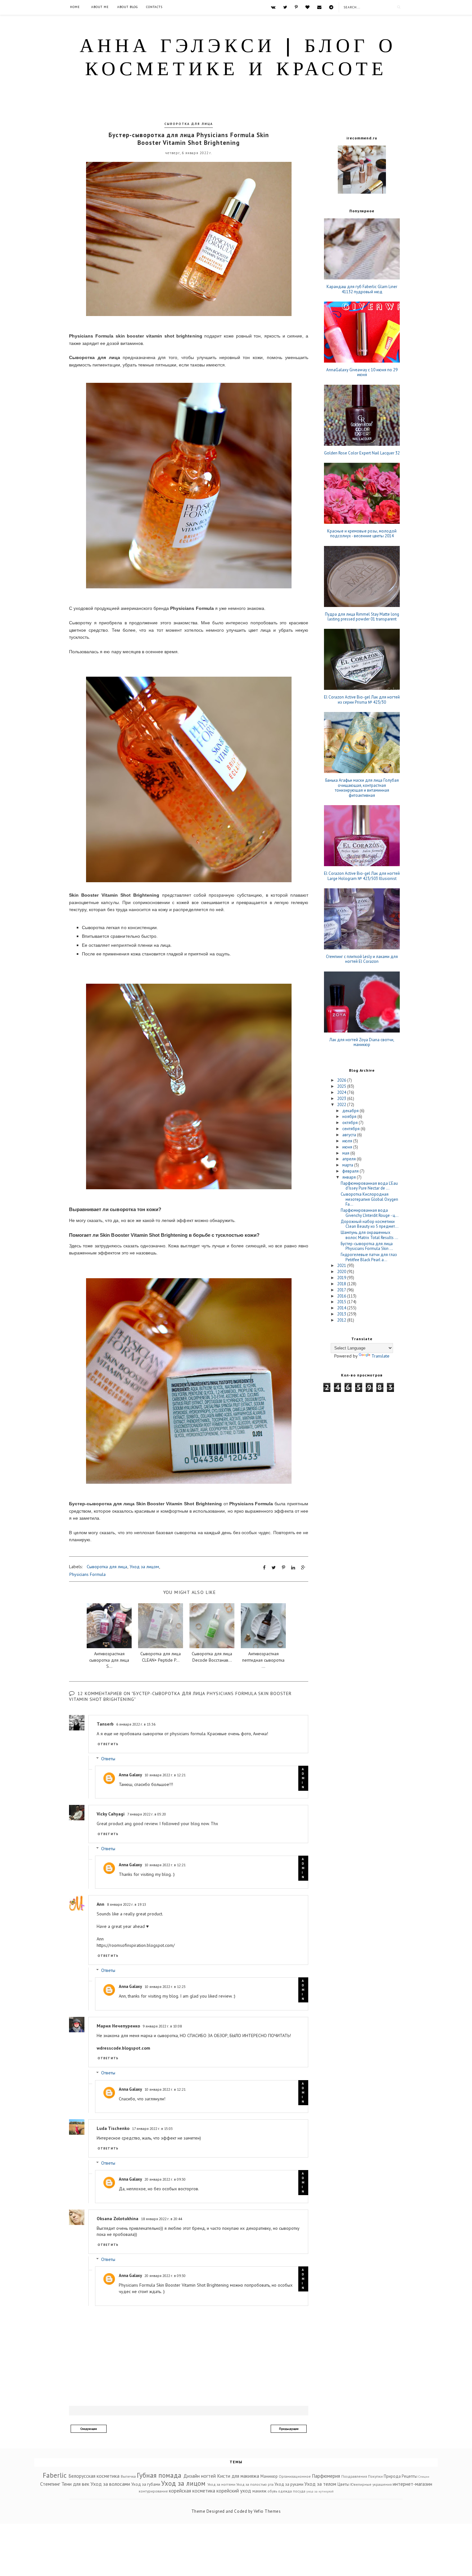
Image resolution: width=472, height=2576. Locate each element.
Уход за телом (320, 2484)
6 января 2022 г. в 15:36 (136, 1724)
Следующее (89, 2429)
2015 (342, 1302)
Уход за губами (146, 2484)
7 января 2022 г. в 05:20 (147, 1814)
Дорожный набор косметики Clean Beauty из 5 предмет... (370, 1224)
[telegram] (331, 7)
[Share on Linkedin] (293, 1568)
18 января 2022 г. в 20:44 (162, 2219)
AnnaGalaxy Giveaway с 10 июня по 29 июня (362, 372)
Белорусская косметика (94, 2476)
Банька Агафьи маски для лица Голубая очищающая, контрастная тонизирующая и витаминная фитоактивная (362, 788)
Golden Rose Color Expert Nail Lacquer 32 (362, 453)
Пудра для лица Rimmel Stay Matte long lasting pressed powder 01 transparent (362, 617)
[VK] (273, 7)
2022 (342, 1105)
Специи (424, 2476)
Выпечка (128, 2476)
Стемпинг (50, 2484)
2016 (342, 1296)
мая (346, 1153)
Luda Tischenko (113, 2128)
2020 (342, 1272)
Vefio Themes (267, 2511)
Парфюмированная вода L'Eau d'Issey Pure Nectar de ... (369, 1186)
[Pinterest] (296, 7)
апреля (350, 1159)
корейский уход (234, 2491)
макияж (259, 2491)
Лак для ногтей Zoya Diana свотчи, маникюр (362, 1042)
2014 (342, 1308)
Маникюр (269, 2476)
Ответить (108, 1744)
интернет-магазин (412, 2484)
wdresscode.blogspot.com (123, 2048)
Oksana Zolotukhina (118, 2219)
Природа (392, 2476)
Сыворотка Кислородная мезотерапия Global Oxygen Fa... (369, 1199)
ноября (350, 1117)
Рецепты (410, 2476)
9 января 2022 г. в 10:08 (162, 2026)
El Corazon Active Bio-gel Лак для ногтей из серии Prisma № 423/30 (362, 700)
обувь (272, 2491)
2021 (342, 1266)
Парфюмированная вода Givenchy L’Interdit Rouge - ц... (370, 1213)
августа (350, 1135)
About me (100, 7)
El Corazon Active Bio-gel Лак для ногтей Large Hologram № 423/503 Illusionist (362, 876)
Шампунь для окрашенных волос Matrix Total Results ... (369, 1235)
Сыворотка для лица (189, 124)
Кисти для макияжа (238, 2476)
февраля (351, 1171)
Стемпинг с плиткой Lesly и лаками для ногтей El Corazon (362, 959)
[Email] (319, 7)
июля (348, 1141)
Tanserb (105, 1724)
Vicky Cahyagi (111, 1814)
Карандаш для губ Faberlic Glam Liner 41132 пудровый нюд (362, 289)
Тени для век (75, 2484)
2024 (342, 1092)
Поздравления (354, 2476)
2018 (342, 1284)
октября (350, 1123)
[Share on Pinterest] (284, 1568)
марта (348, 1165)
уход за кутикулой (320, 2491)
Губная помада (159, 2475)
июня (348, 1147)
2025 (342, 1086)
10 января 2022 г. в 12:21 (165, 1775)
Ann (101, 1904)
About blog (127, 7)
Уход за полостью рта (255, 2484)
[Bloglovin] (307, 7)
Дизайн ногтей (200, 2476)
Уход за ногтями (221, 2484)
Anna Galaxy (130, 1775)
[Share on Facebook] (264, 1568)
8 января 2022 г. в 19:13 (127, 1904)
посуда (299, 2491)
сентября (351, 1129)
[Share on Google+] (303, 1568)
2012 (342, 1320)
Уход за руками (289, 2484)
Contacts (154, 7)
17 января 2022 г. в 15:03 (152, 2128)
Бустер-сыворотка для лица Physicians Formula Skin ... (367, 1246)
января (350, 1177)
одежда (285, 2491)
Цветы (343, 2484)
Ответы (108, 1759)
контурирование (153, 2491)
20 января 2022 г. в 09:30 (165, 2179)
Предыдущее (289, 2429)
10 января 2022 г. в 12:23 (165, 1987)
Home (75, 7)
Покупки (375, 2476)
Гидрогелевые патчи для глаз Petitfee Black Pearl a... (369, 1257)
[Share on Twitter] (274, 1568)
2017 (342, 1290)
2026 (342, 1080)
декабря (351, 1111)
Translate (380, 1356)
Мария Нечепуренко (118, 2026)
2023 (342, 1099)
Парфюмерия (326, 2476)
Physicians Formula (87, 1574)
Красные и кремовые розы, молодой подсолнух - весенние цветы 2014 (362, 534)
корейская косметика (192, 2491)
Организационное (295, 2476)
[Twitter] (285, 7)
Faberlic (55, 2475)
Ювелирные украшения (371, 2484)
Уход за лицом (144, 1567)
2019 (342, 1278)
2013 (342, 1314)
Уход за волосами (110, 2484)
